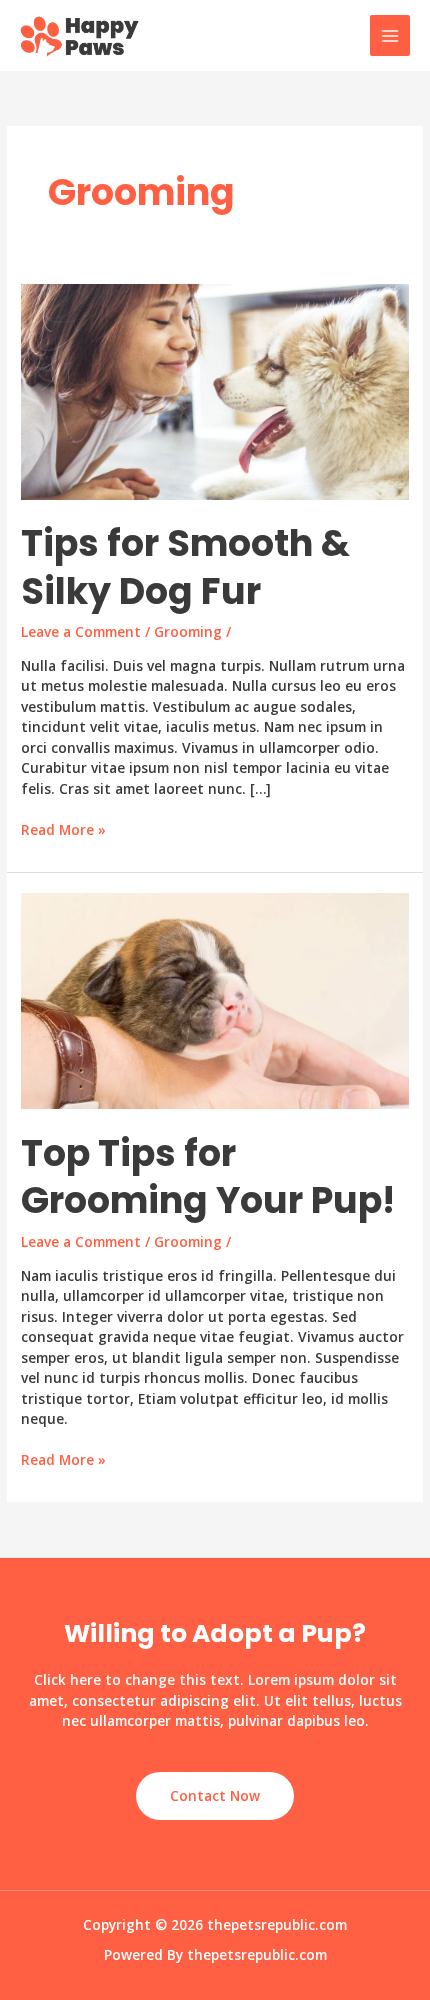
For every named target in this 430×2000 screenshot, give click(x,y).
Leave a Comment (81, 631)
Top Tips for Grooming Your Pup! (208, 1177)
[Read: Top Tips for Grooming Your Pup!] (215, 999)
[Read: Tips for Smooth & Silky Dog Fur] (215, 389)
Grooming (188, 631)
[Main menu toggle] (390, 35)
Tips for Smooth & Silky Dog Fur (185, 567)
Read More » (63, 830)
